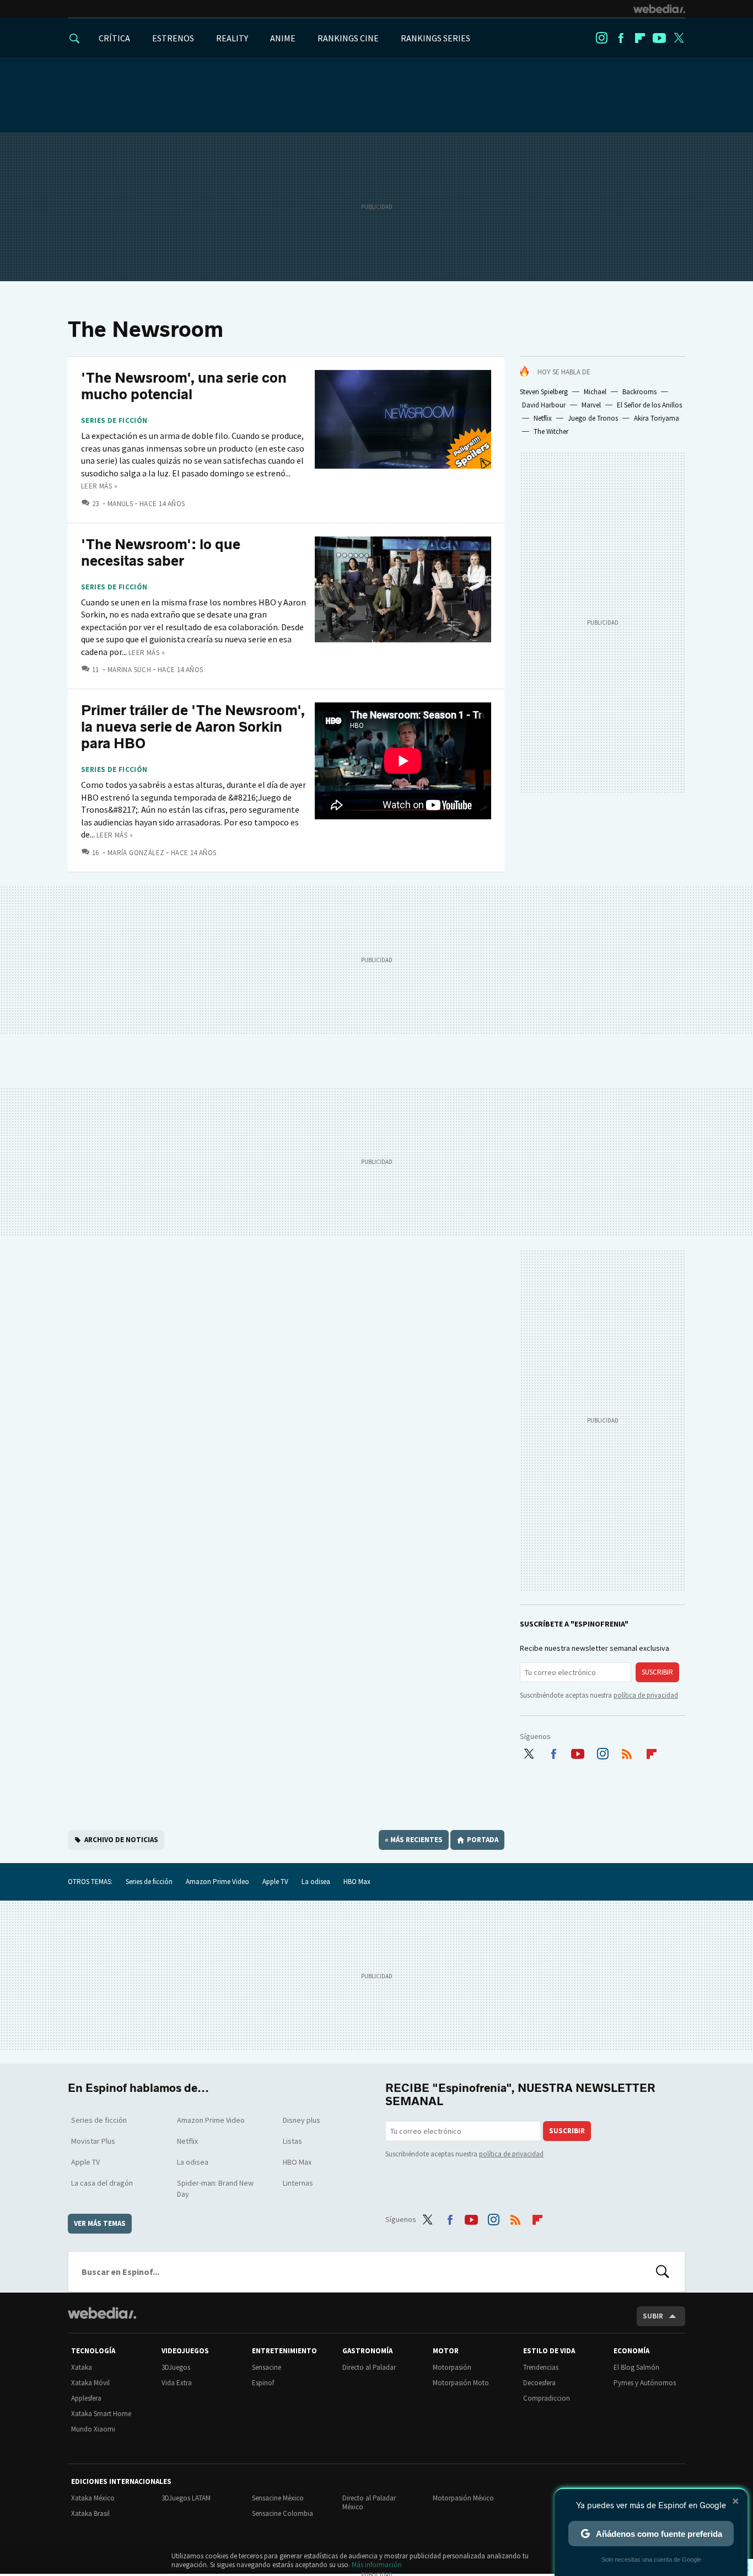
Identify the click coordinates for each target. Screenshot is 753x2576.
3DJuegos (176, 2367)
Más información (377, 2565)
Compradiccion (547, 2398)
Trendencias (541, 2367)
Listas (292, 2141)
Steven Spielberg (544, 392)
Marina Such (129, 670)
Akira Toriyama (657, 418)
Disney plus (302, 2120)
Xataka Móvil (90, 2383)
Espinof (263, 2383)
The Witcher (551, 431)
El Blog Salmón (636, 2367)
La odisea (316, 1882)
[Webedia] (659, 9)
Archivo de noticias (121, 1840)
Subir (653, 2316)
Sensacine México (278, 2498)
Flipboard (640, 38)
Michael (595, 392)
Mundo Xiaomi (93, 2429)
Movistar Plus (93, 2141)
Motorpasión (452, 2367)
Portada (483, 1840)
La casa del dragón (102, 2183)
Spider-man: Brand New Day (215, 2188)
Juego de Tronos (593, 418)
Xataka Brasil (90, 2513)
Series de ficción (114, 421)
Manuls (120, 504)
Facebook (621, 38)
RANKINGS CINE (348, 38)
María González (136, 853)
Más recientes (414, 1840)
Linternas (298, 2183)
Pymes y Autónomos (645, 2383)
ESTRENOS (173, 38)
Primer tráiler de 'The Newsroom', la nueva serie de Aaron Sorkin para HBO (193, 727)
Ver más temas (100, 2223)
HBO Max (357, 1882)
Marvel (591, 405)
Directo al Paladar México (369, 2502)
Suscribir (657, 1672)
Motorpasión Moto (461, 2383)
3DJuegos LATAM (186, 2498)
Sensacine (267, 2367)
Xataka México (93, 2498)
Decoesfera (539, 2383)
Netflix (543, 418)
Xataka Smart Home (101, 2414)
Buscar (663, 2272)
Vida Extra (177, 2383)
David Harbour (544, 405)
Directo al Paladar (369, 2367)
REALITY (232, 38)
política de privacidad (646, 1695)
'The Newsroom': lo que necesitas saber (161, 553)
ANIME (283, 38)
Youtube (659, 38)
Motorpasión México (463, 2498)
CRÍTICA (114, 38)
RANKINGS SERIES (435, 38)
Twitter (679, 38)
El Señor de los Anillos (649, 405)
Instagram (601, 38)
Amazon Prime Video (217, 1882)
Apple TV (275, 1882)
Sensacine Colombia (283, 2513)
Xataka (82, 2367)
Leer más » (99, 486)
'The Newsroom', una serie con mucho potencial (184, 386)
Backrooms (639, 392)
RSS (627, 1752)
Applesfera (86, 2398)
